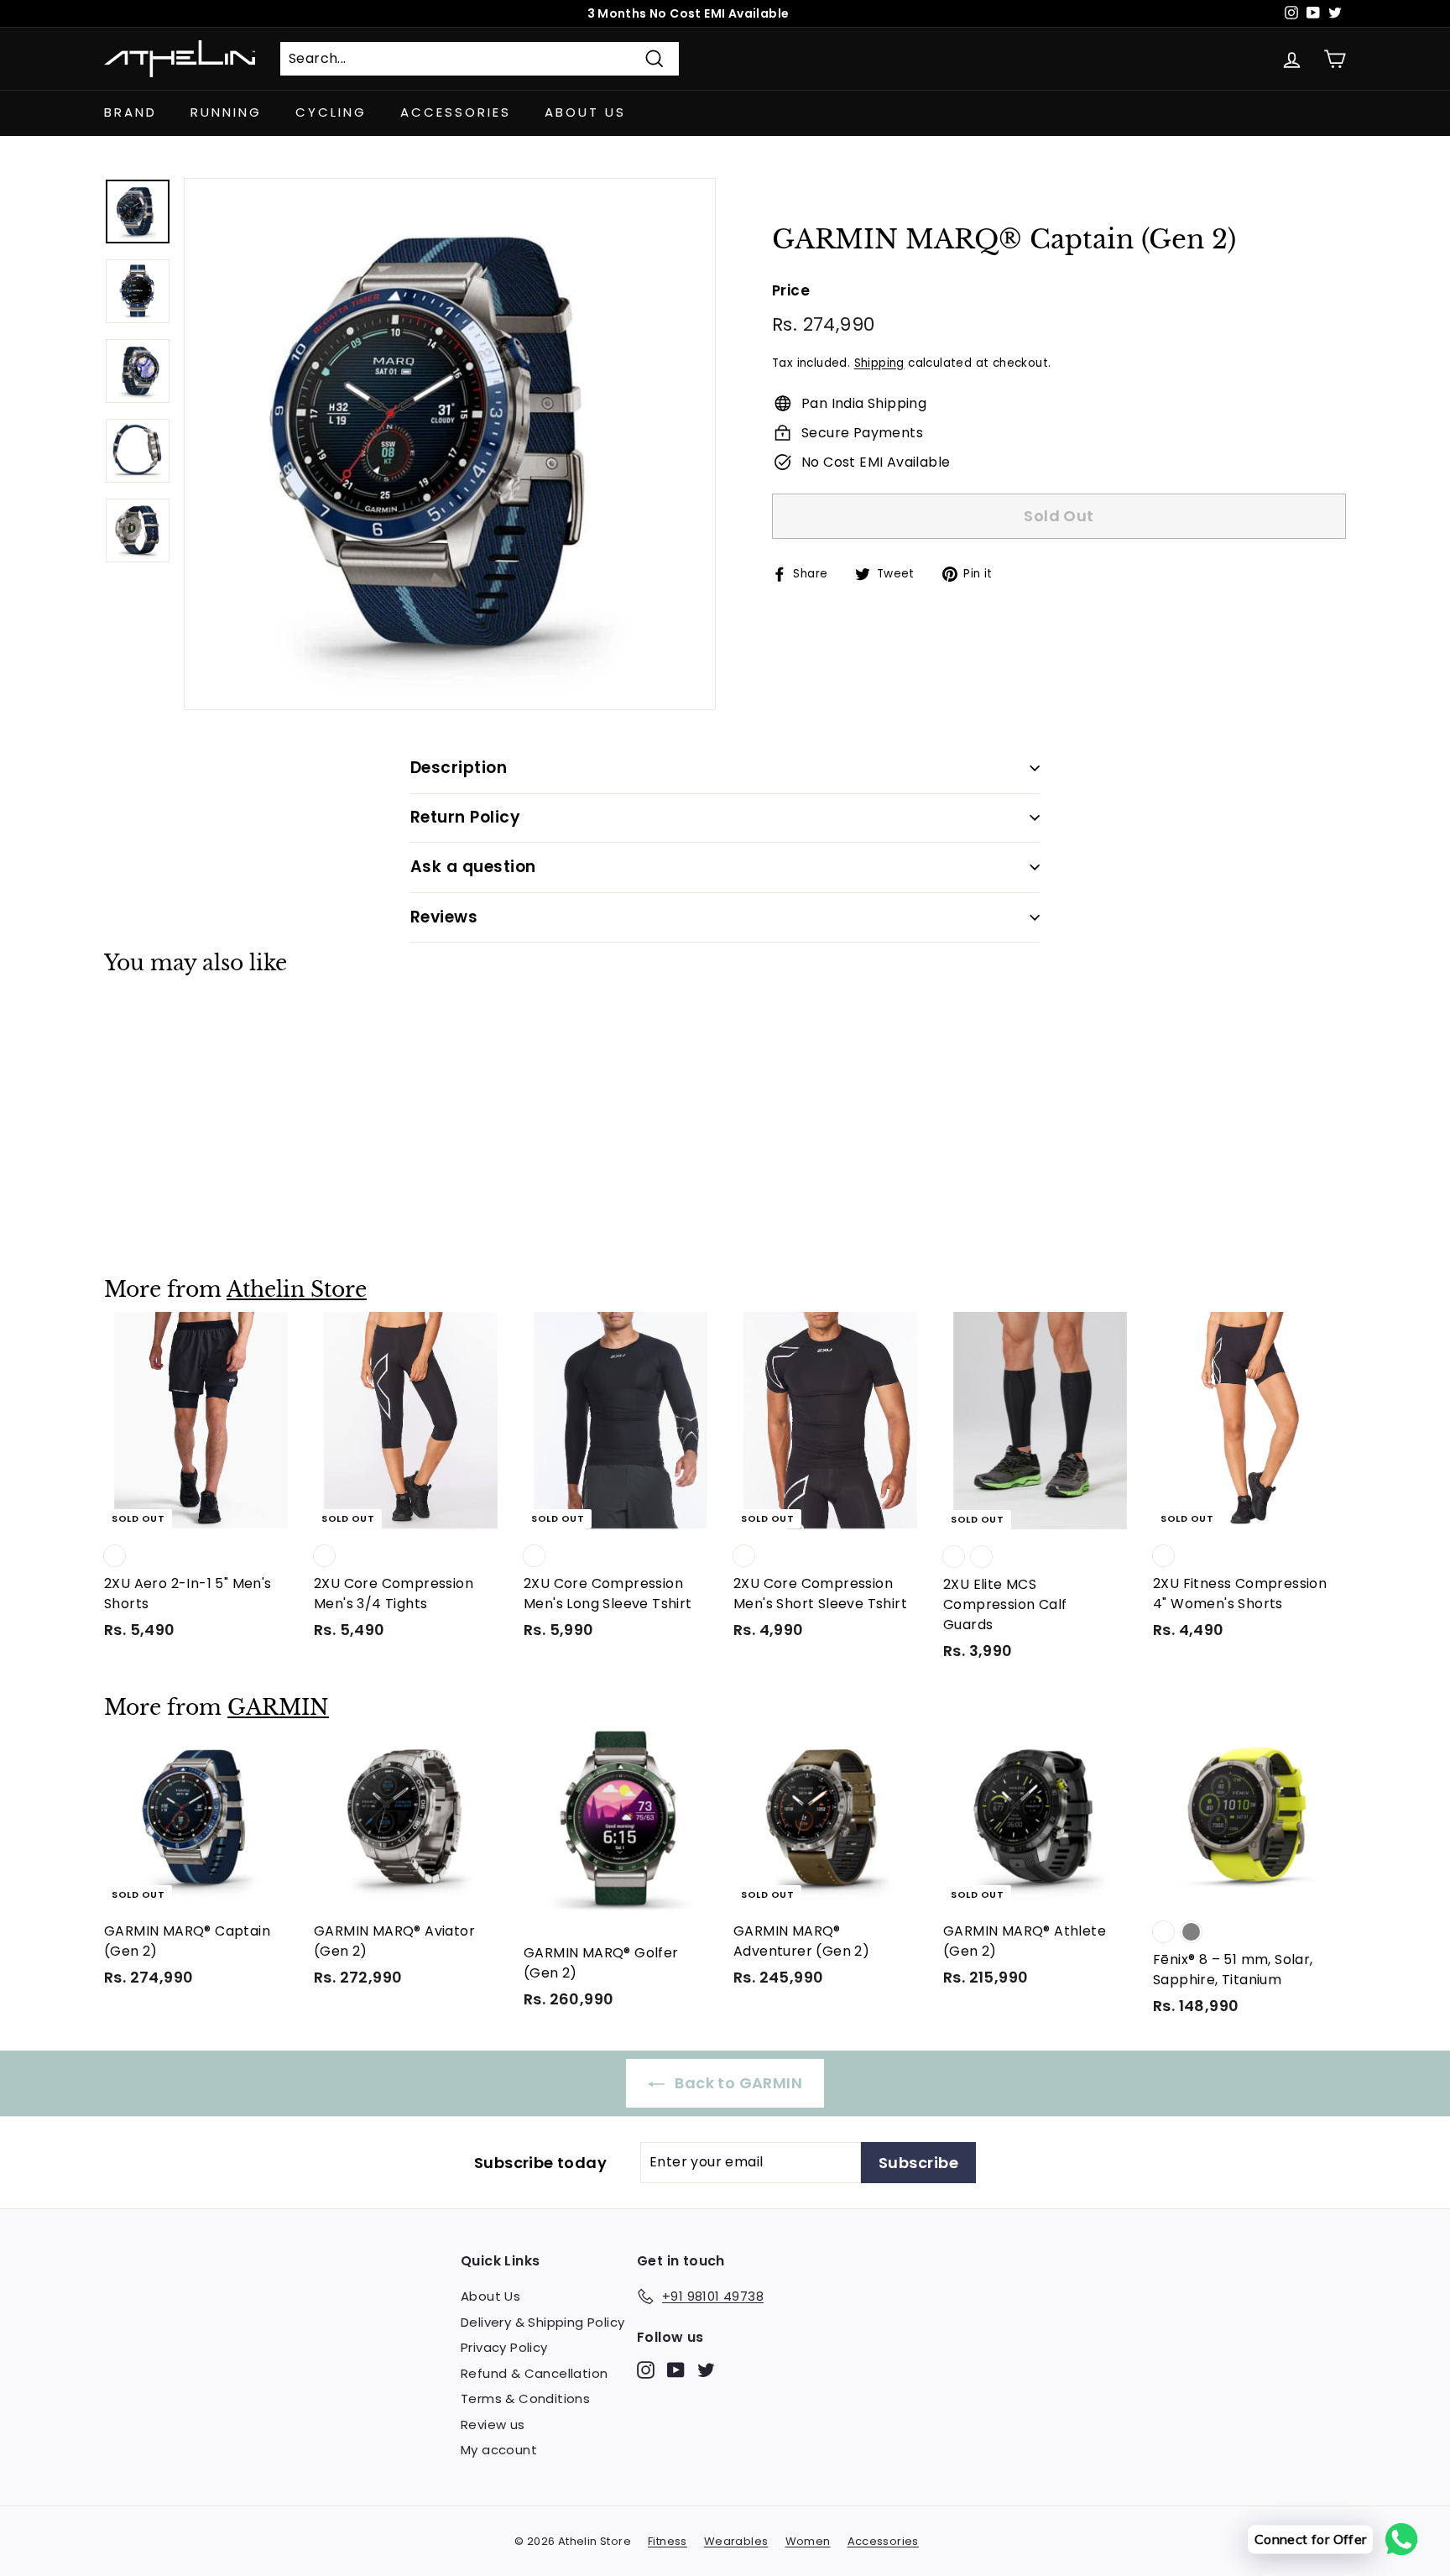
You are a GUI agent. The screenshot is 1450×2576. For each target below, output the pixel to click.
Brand (130, 112)
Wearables (736, 2541)
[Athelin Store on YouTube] (676, 2370)
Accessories (456, 112)
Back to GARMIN (737, 2083)
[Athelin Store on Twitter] (706, 2370)
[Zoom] (450, 444)
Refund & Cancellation (534, 2373)
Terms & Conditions (525, 2398)
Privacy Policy (504, 2347)
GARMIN (278, 1708)
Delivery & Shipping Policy (542, 2322)
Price (791, 290)
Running (226, 112)
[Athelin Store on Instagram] (646, 2370)
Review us (493, 2424)
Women (808, 2541)
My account (499, 2450)
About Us (585, 112)
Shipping (879, 362)
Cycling (331, 112)
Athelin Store (297, 1290)
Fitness (668, 2541)
